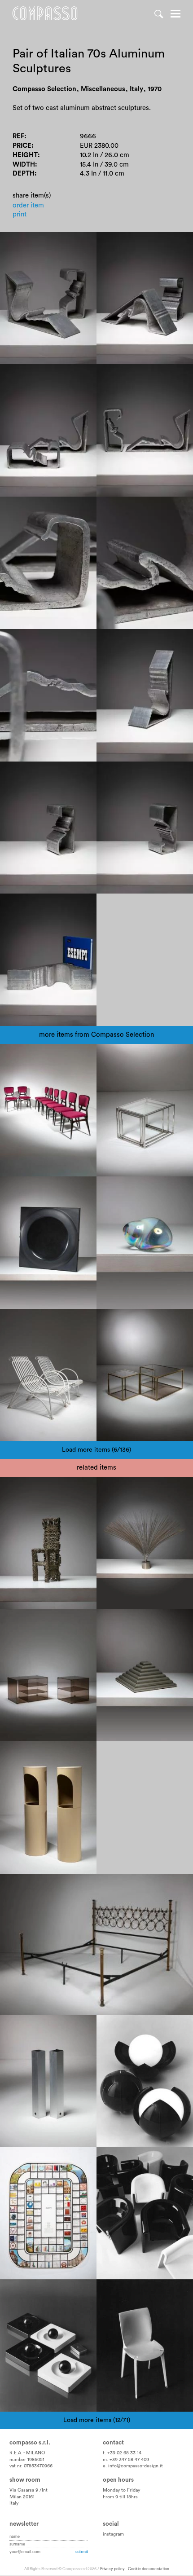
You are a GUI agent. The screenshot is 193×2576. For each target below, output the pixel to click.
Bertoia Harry (123, 1487)
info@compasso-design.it (136, 2466)
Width (24, 165)
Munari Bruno (26, 2025)
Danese (52, 1752)
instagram (113, 2534)
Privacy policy (112, 2569)
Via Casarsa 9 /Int (29, 2490)
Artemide (157, 2025)
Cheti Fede (119, 1620)
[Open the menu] (175, 15)
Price (22, 146)
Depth (24, 174)
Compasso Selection (38, 1055)
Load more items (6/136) (96, 1450)
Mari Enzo (22, 1752)
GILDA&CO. (121, 2025)
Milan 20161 (22, 2497)
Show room (25, 2480)
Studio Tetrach (125, 2034)
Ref (18, 136)
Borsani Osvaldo (31, 1884)
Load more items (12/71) (97, 2420)
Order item (28, 205)
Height (25, 155)
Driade (167, 2157)
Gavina (161, 2290)
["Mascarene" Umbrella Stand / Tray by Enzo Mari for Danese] (48, 1808)
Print (20, 214)
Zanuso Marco (125, 2290)
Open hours (118, 2480)
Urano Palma (26, 1487)
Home (45, 13)
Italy (14, 2503)
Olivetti (17, 2157)
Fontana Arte (25, 1620)
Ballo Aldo (167, 2034)
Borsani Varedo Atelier (93, 1884)
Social (111, 2524)
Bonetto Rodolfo (128, 2157)
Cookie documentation (149, 2569)
